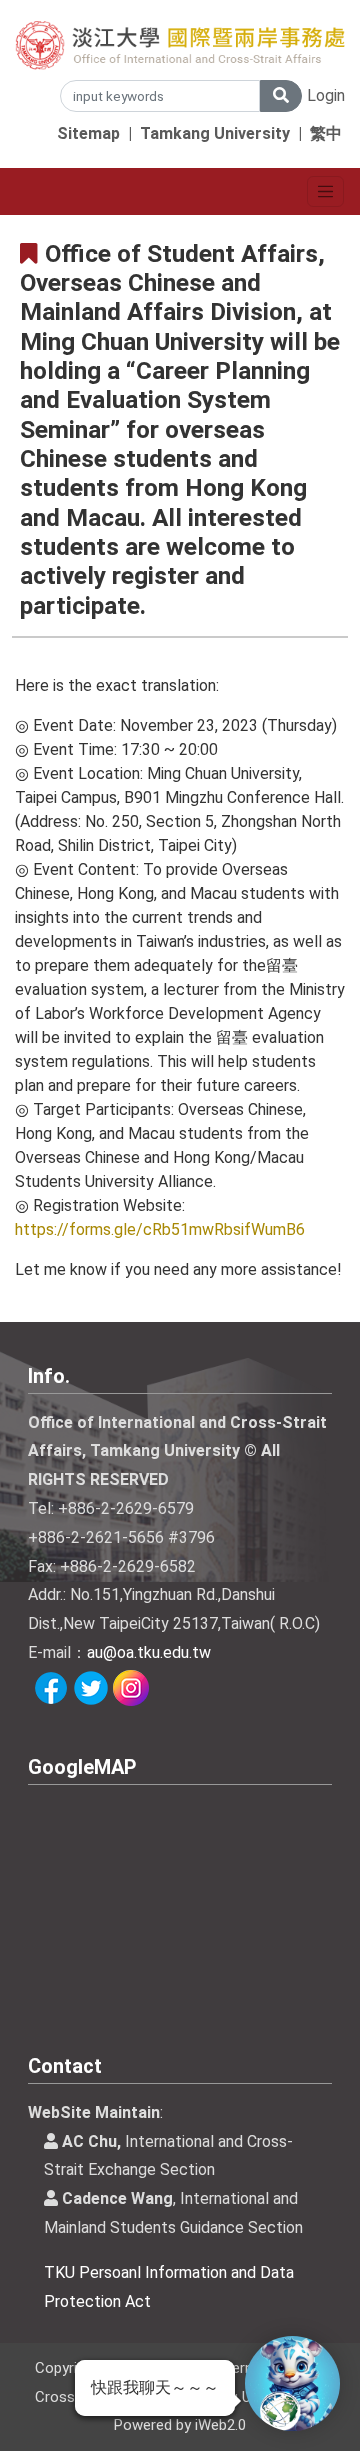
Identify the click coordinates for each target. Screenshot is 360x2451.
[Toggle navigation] (325, 191)
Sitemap (88, 133)
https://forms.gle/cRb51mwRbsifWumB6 (160, 1229)
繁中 (326, 133)
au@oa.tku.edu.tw (149, 1652)
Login (326, 95)
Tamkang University (215, 133)
